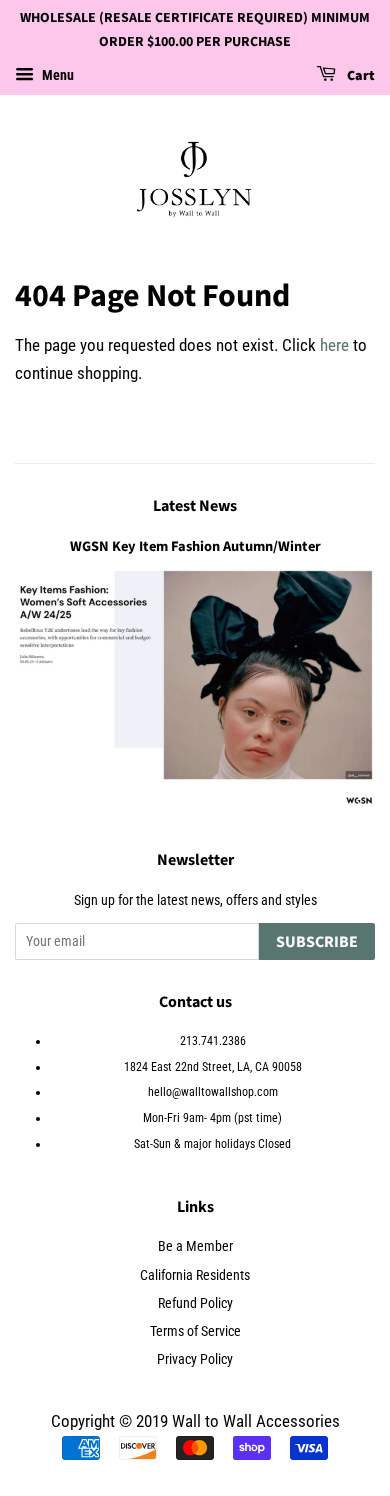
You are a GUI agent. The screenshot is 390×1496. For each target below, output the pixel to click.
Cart (359, 76)
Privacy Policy (195, 1359)
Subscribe (317, 942)
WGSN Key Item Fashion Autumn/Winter (195, 546)
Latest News (195, 506)
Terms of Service (195, 1331)
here (334, 345)
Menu (56, 75)
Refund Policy (195, 1303)
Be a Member (195, 1246)
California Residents (195, 1275)
